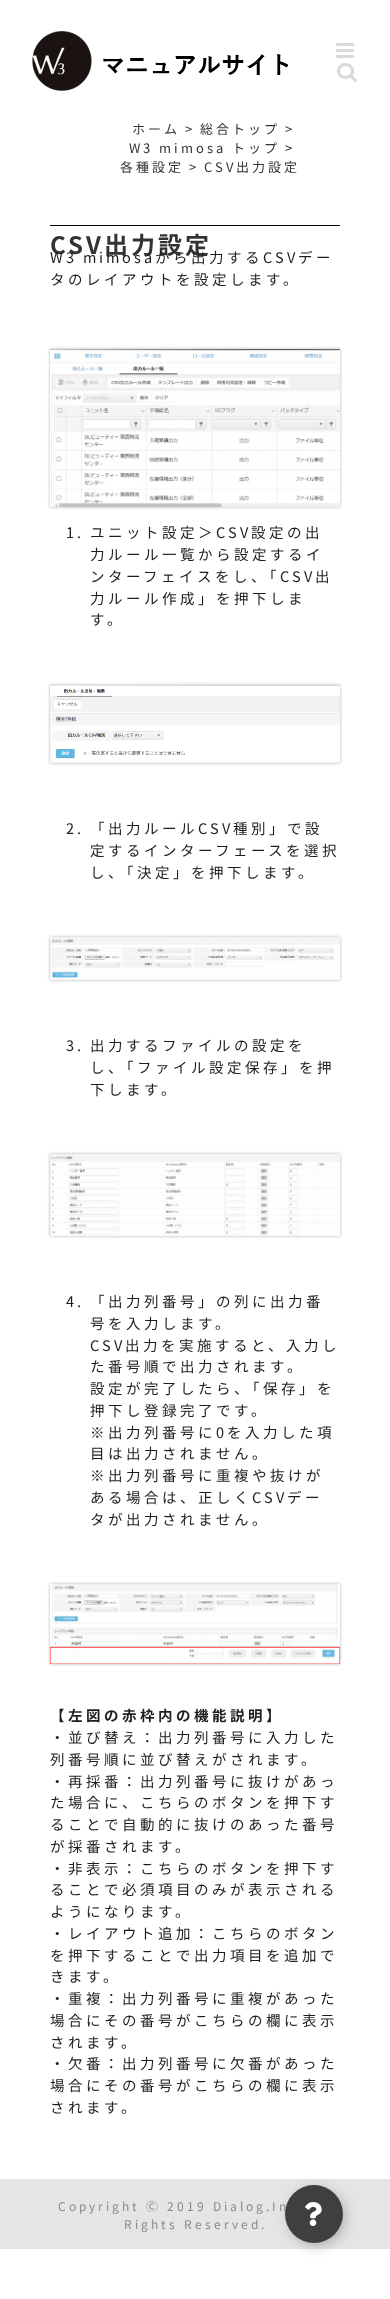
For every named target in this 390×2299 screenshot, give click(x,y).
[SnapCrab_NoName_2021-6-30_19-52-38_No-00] (195, 355)
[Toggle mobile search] (348, 71)
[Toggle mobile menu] (348, 50)
